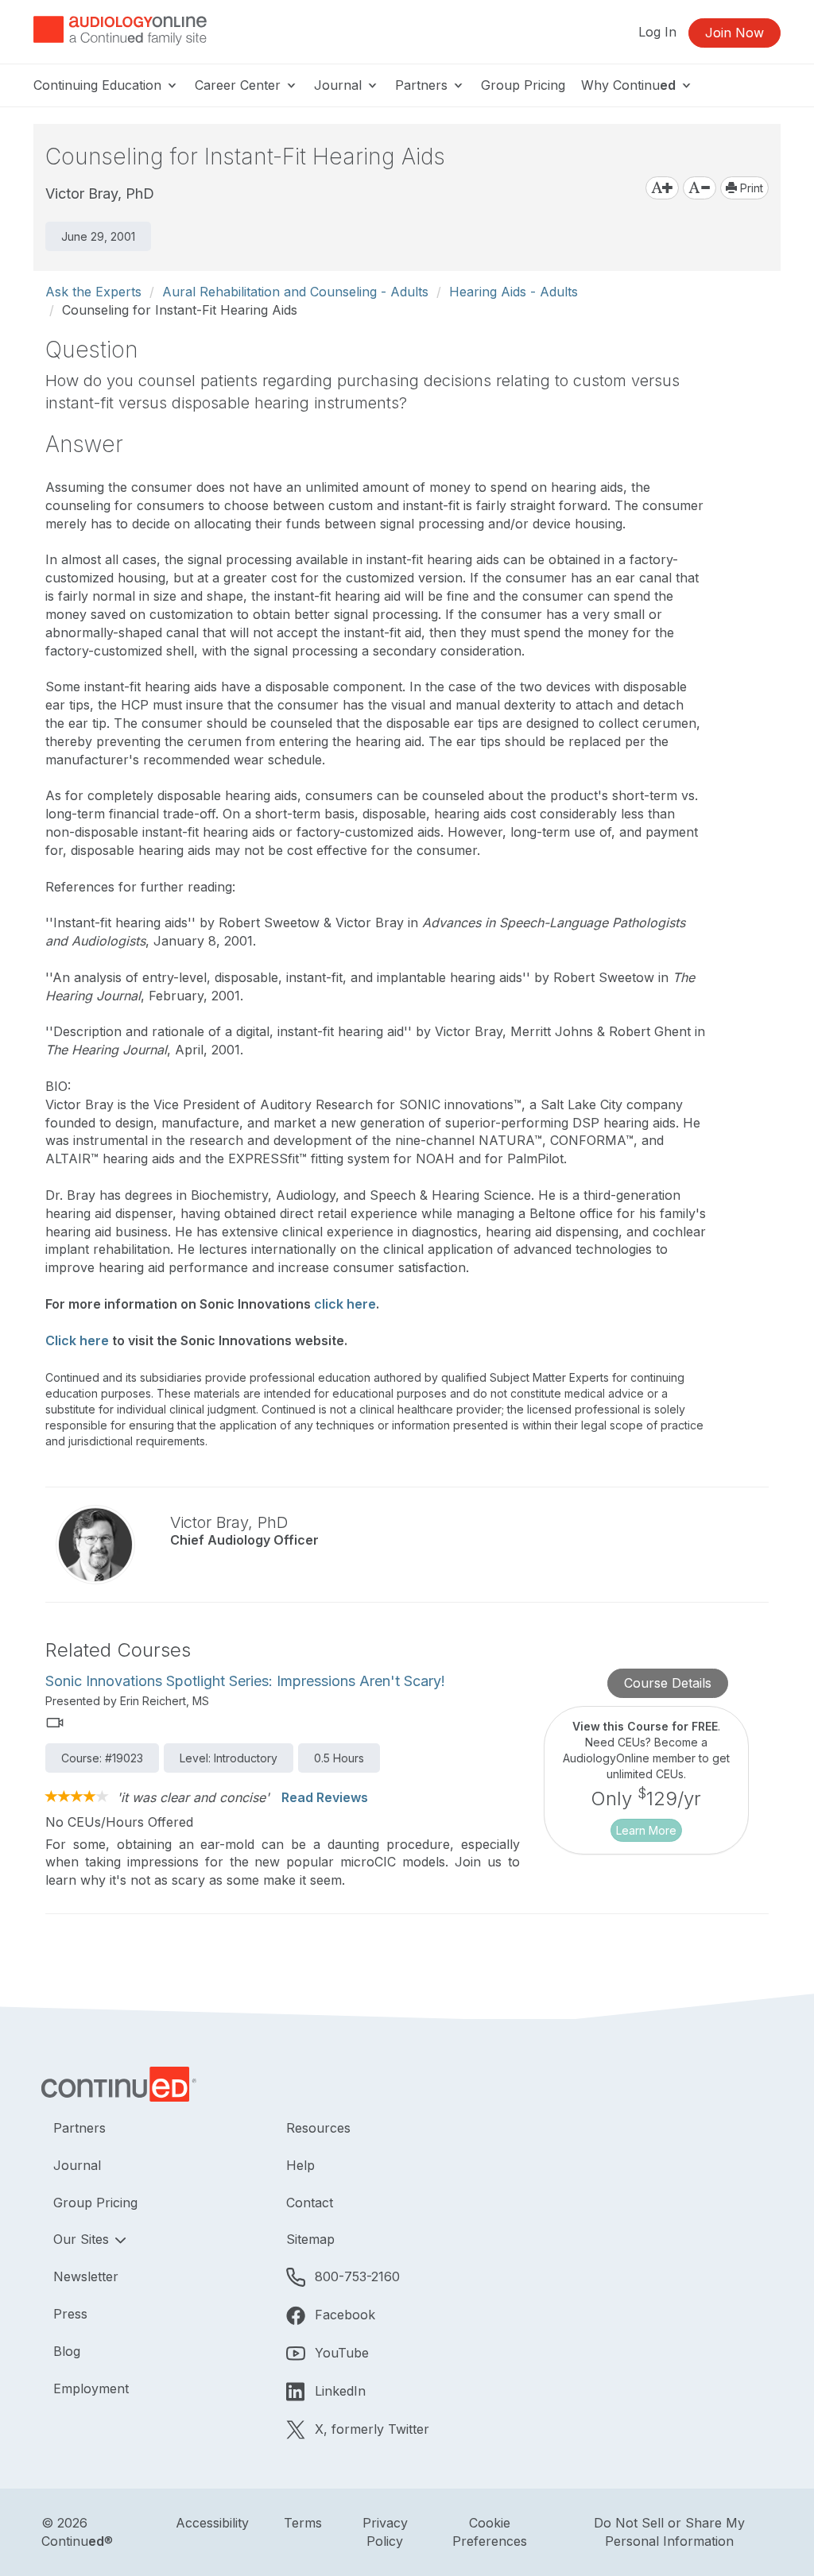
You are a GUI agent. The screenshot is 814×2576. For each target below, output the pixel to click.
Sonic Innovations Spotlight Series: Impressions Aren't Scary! (245, 1681)
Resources (318, 2128)
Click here (77, 1340)
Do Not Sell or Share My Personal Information (669, 2532)
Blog (67, 2351)
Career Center (240, 85)
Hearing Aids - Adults (514, 292)
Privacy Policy (385, 2532)
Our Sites (83, 2239)
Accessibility (212, 2523)
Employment (91, 2388)
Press (70, 2314)
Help (300, 2165)
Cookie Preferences (490, 2532)
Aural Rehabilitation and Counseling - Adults (295, 292)
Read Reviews (325, 1797)
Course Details (668, 1683)
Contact (310, 2203)
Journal (340, 85)
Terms (303, 2523)
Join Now (735, 33)
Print (750, 188)
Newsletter (86, 2276)
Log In (657, 32)
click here (345, 1304)
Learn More (646, 1830)
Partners (423, 85)
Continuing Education (99, 85)
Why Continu (628, 85)
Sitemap (310, 2239)
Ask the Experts (93, 292)
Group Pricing (523, 85)
